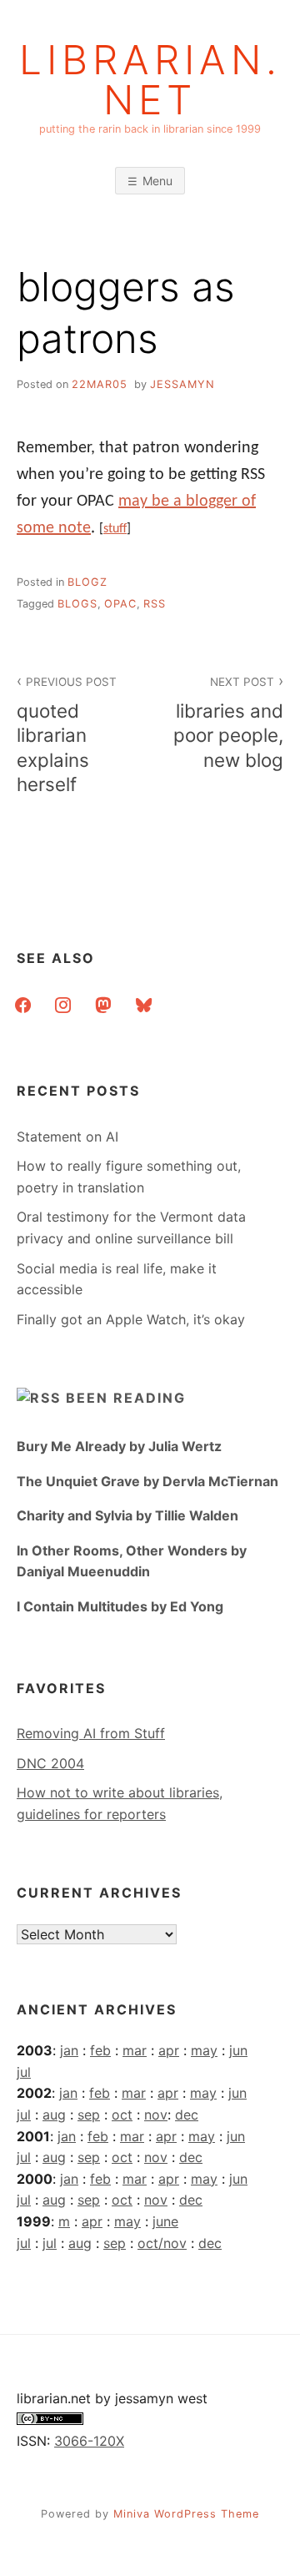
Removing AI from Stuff (91, 1733)
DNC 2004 (50, 1763)
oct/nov (162, 2243)
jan (69, 2050)
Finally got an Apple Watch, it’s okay (131, 1319)
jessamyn (182, 384)
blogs (77, 604)
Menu (157, 181)
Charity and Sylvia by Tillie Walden (127, 1515)
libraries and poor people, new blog (228, 723)
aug (54, 2115)
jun (238, 2050)
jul (24, 2072)
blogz (87, 582)
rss (155, 604)
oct (122, 2115)
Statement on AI (67, 1137)
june (165, 2221)
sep (89, 2115)
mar (135, 2050)
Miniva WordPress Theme (186, 2514)
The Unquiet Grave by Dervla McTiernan (147, 1481)
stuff (115, 529)
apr (169, 2050)
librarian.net (150, 80)
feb (100, 2050)
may (204, 2050)
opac (120, 604)
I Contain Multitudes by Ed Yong (120, 1606)
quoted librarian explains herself (67, 735)
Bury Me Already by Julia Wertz (119, 1446)
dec (187, 2115)
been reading (126, 1398)
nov (156, 2115)
